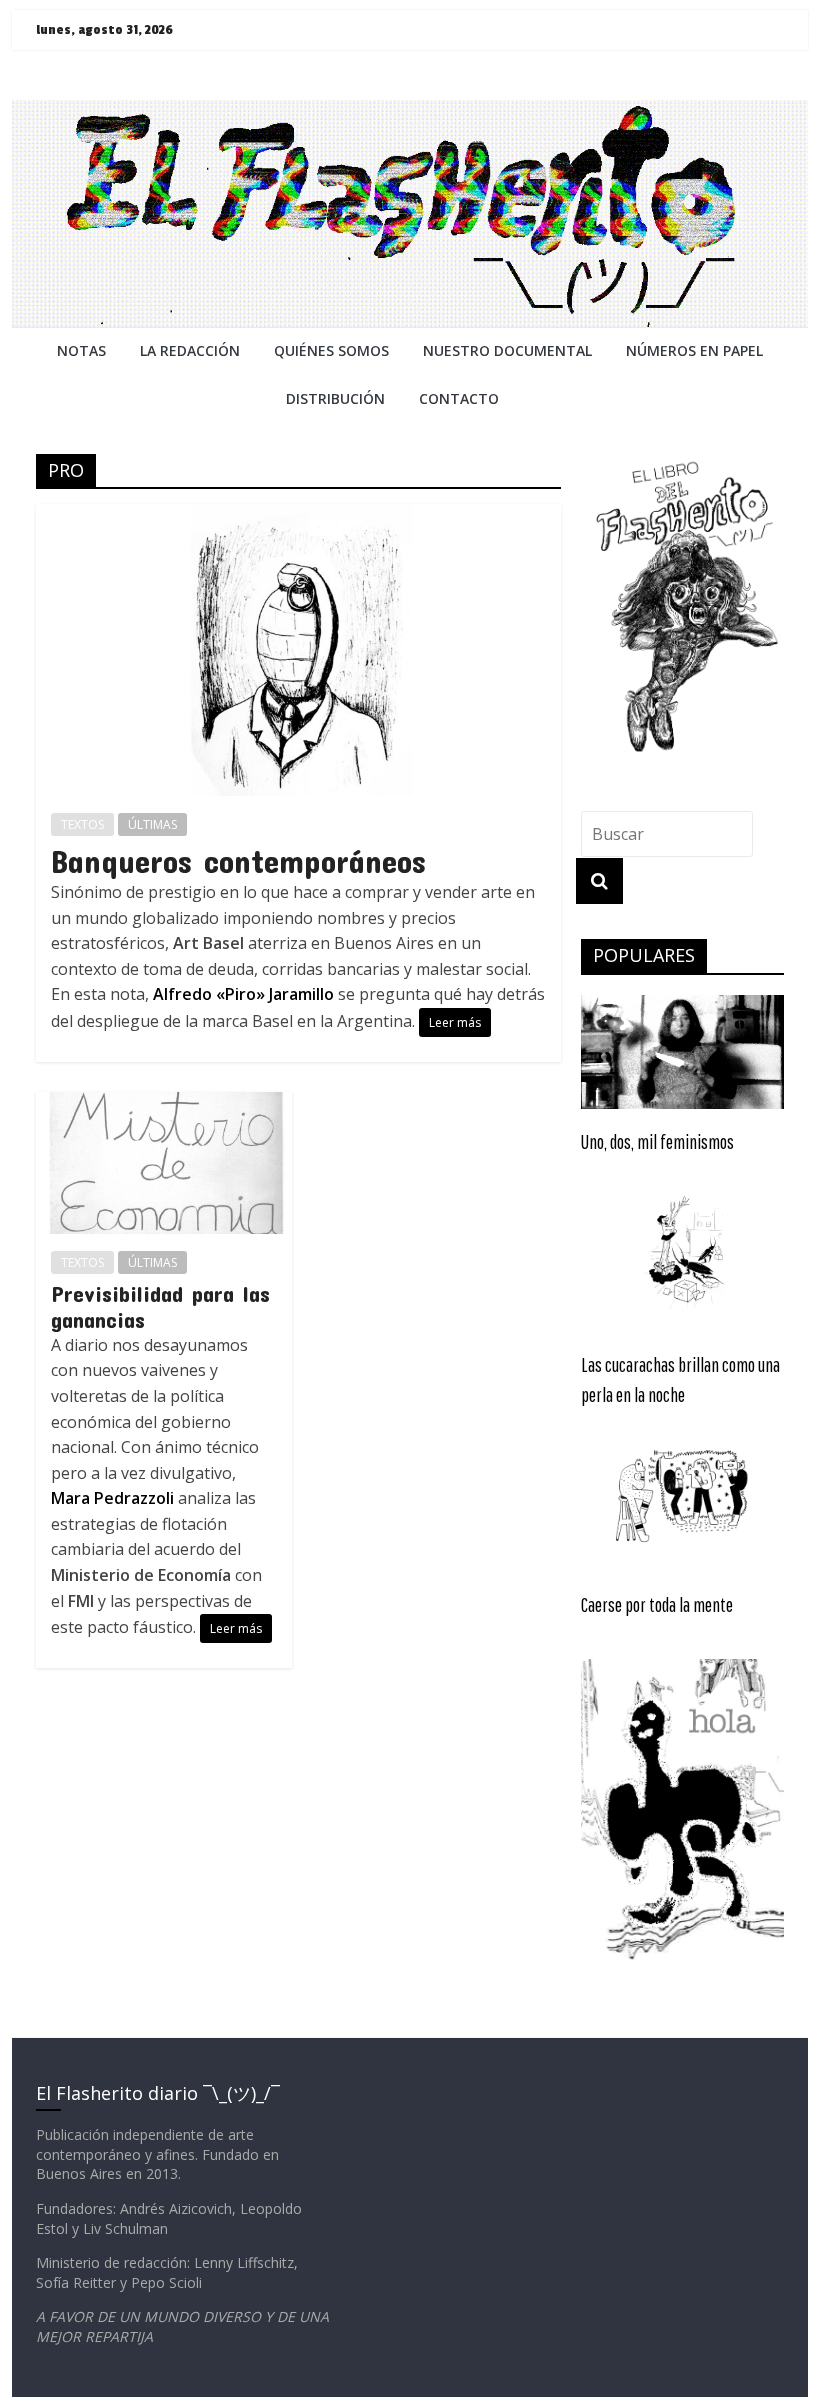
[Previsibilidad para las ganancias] (164, 1104)
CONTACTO (459, 398)
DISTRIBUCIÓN (335, 398)
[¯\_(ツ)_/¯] (409, 112)
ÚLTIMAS (152, 824)
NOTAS (81, 350)
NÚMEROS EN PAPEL (694, 350)
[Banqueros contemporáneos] (298, 516)
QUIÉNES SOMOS (331, 350)
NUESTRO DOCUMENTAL (507, 350)
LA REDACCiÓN (190, 350)
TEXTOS (82, 824)
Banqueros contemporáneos (238, 860)
